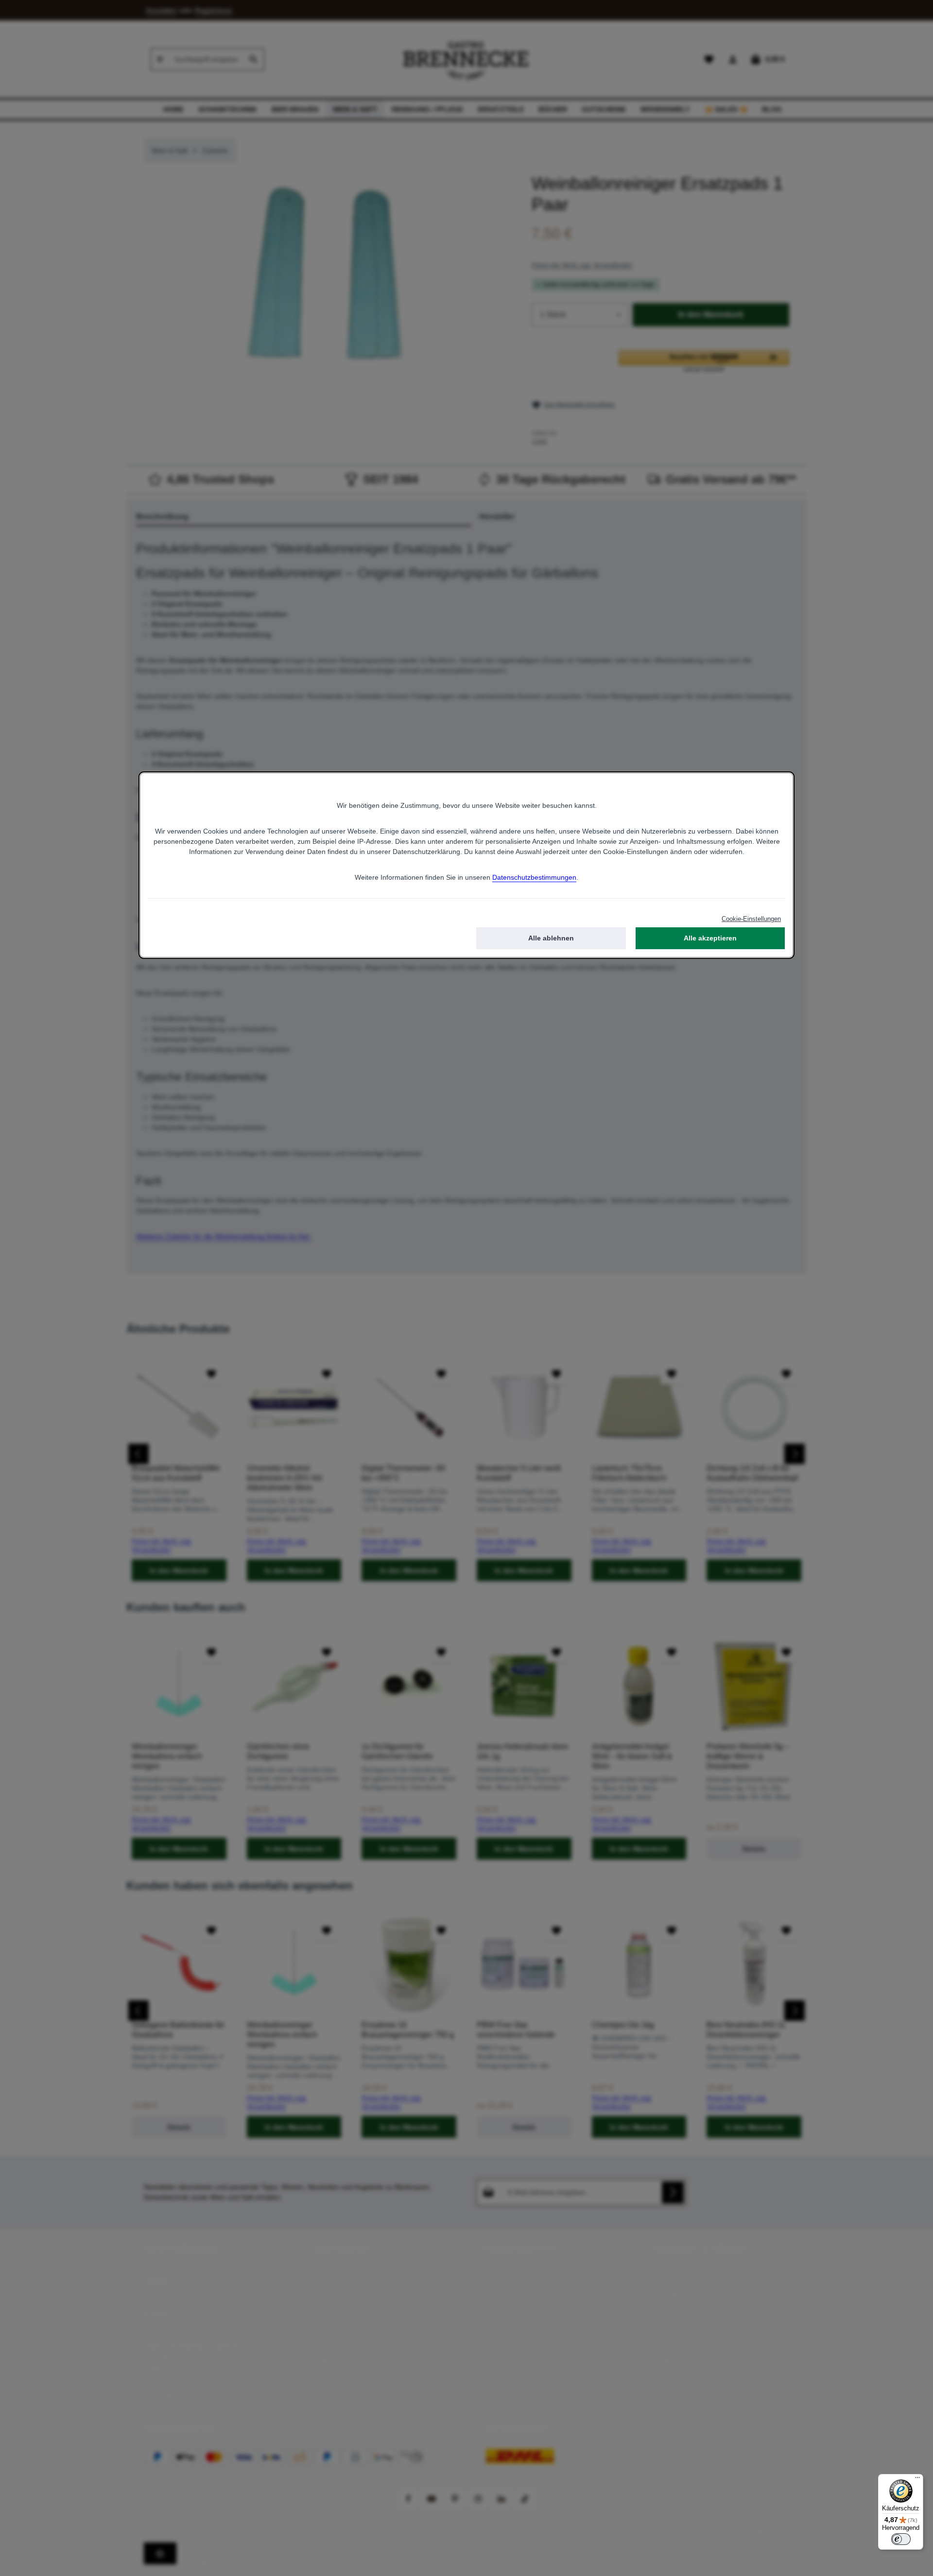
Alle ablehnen (551, 938)
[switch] (901, 2539)
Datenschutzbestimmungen (534, 877)
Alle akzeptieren (710, 938)
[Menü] (917, 2480)
